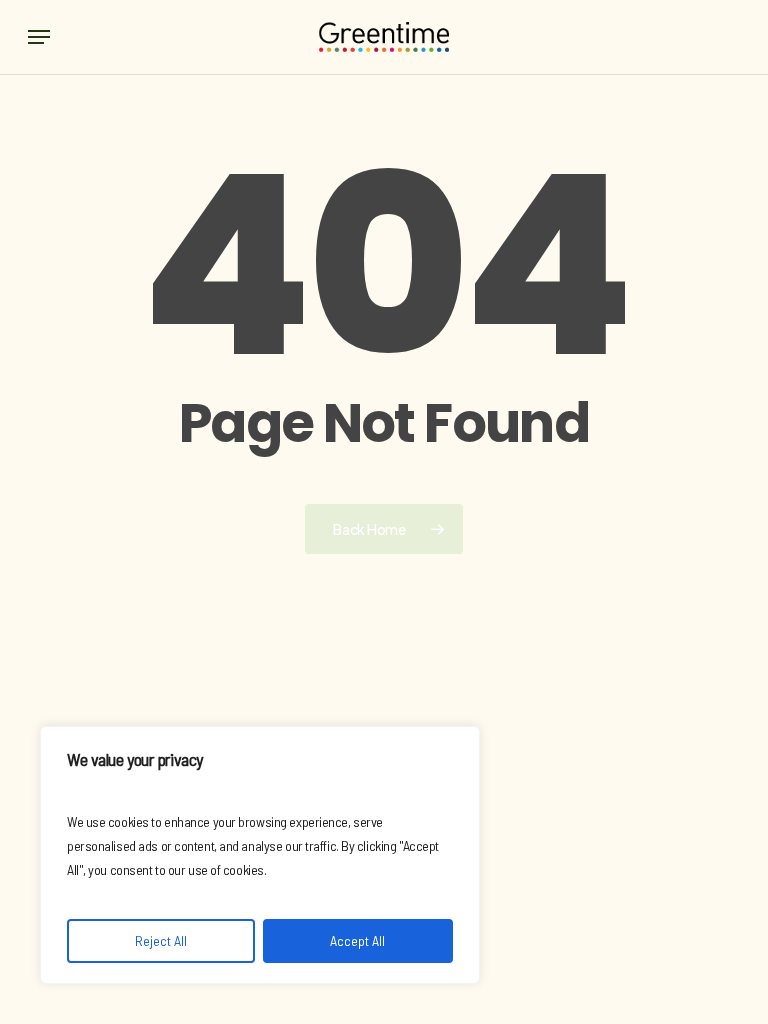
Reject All (161, 940)
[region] (260, 855)
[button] (39, 37)
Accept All (357, 940)
